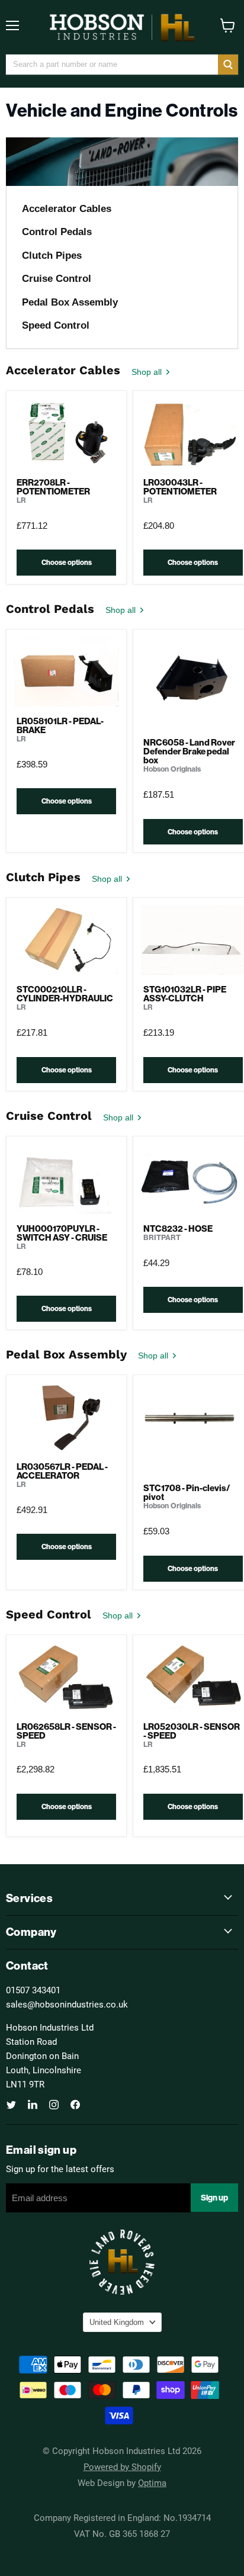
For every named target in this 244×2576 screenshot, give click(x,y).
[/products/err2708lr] (66, 433)
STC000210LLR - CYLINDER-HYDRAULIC (65, 994)
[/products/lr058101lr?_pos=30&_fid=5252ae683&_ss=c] (66, 672)
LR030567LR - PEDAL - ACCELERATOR (62, 1471)
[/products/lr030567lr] (66, 1417)
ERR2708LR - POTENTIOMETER (53, 487)
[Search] (228, 65)
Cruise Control (57, 279)
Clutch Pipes (52, 256)
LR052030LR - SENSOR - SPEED (192, 1731)
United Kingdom (117, 2322)
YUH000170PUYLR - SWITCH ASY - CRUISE (62, 1233)
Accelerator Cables (67, 209)
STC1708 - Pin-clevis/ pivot (187, 1492)
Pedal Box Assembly (70, 302)
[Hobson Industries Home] (122, 27)
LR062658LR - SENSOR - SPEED (66, 1731)
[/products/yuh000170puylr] (66, 1179)
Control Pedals (57, 232)
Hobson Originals (172, 769)
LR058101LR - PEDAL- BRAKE (60, 725)
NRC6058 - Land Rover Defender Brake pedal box (189, 751)
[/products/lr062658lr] (66, 1677)
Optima (152, 2482)
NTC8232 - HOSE (178, 1228)
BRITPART (162, 1237)
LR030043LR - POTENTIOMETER (180, 487)
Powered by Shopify (122, 2466)
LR (21, 500)
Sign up (214, 2198)
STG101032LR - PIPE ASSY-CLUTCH (185, 994)
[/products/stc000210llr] (66, 940)
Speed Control (56, 325)
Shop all (148, 372)
